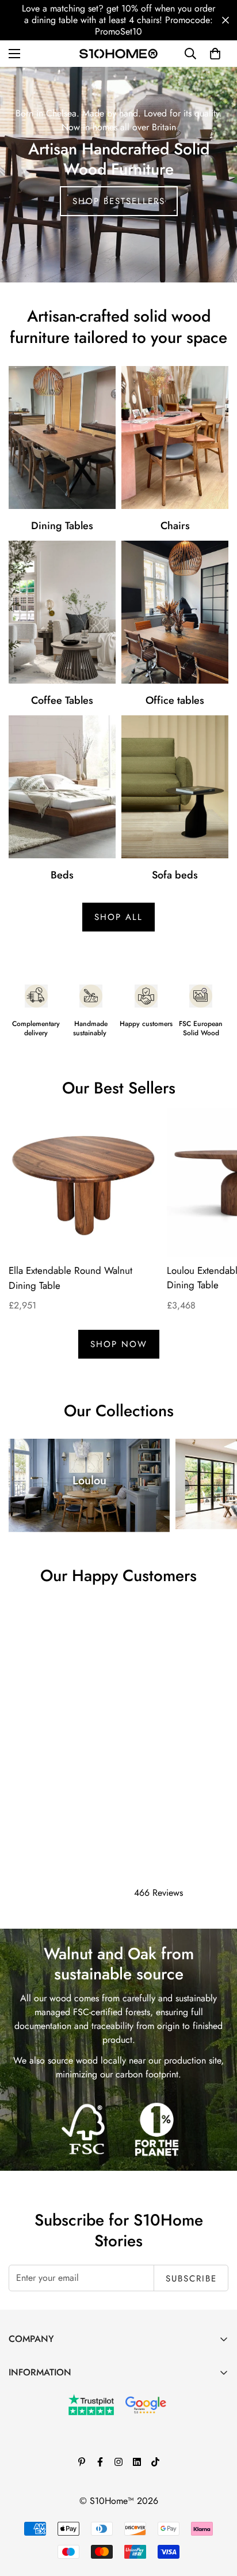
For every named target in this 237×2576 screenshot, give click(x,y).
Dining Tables (62, 526)
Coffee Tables (62, 700)
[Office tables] (175, 612)
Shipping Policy (39, 2492)
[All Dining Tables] (62, 437)
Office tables (175, 700)
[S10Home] (118, 53)
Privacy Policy (36, 2473)
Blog (18, 2414)
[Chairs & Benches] (175, 437)
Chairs (175, 526)
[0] (215, 54)
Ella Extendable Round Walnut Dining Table (70, 1278)
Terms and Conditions (50, 2433)
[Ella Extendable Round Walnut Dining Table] (83, 1183)
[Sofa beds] (175, 787)
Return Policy (34, 2453)
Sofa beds (175, 875)
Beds (62, 875)
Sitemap (24, 2512)
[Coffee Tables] (62, 612)
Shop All (118, 917)
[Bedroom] (62, 787)
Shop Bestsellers (119, 201)
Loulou (89, 1481)
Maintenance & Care (48, 2394)
